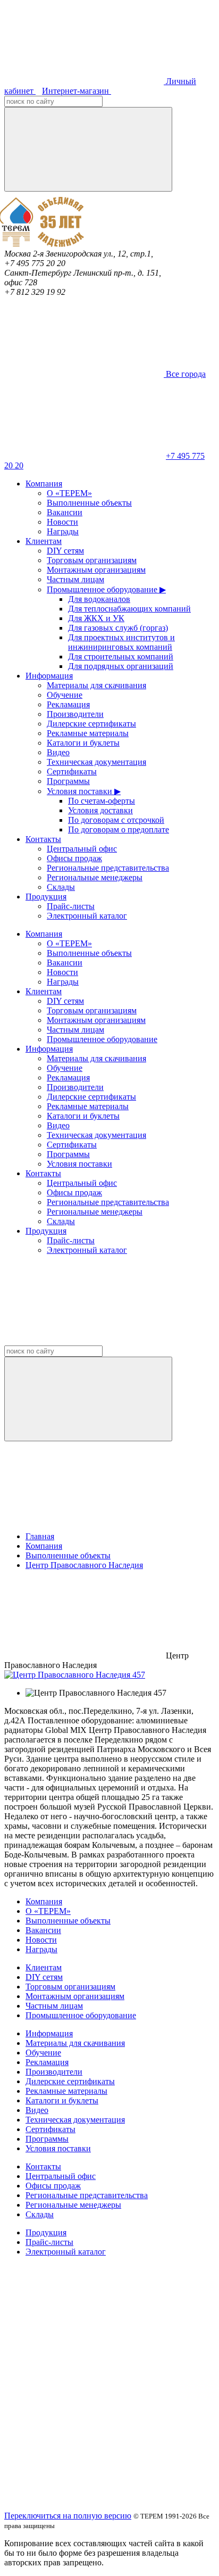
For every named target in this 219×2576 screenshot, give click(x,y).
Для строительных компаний (121, 657)
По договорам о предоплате (119, 829)
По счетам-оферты (102, 801)
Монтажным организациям (96, 570)
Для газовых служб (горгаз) (118, 628)
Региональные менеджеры (95, 877)
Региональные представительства (108, 868)
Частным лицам (75, 579)
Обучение (65, 695)
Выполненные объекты (89, 503)
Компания (44, 484)
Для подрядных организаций (121, 666)
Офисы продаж (74, 858)
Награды (63, 531)
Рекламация (68, 704)
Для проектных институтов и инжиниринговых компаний (121, 642)
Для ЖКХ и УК (96, 618)
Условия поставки (79, 1164)
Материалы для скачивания (96, 685)
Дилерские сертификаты (91, 724)
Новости (62, 522)
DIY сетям (65, 551)
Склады (61, 887)
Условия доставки (100, 810)
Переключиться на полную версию (68, 2516)
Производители (75, 714)
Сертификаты (72, 771)
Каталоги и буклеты (83, 743)
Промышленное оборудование (102, 1039)
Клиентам (44, 541)
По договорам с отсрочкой (116, 820)
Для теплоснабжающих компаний (129, 609)
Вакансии (65, 512)
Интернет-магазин (77, 91)
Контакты (43, 839)
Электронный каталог (87, 916)
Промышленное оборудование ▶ (106, 589)
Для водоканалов (99, 599)
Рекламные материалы (88, 733)
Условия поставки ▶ (84, 791)
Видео (58, 752)
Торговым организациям (92, 560)
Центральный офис (82, 849)
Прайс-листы (71, 906)
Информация (49, 676)
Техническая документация (96, 762)
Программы (68, 781)
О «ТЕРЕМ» (69, 493)
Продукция (46, 897)
